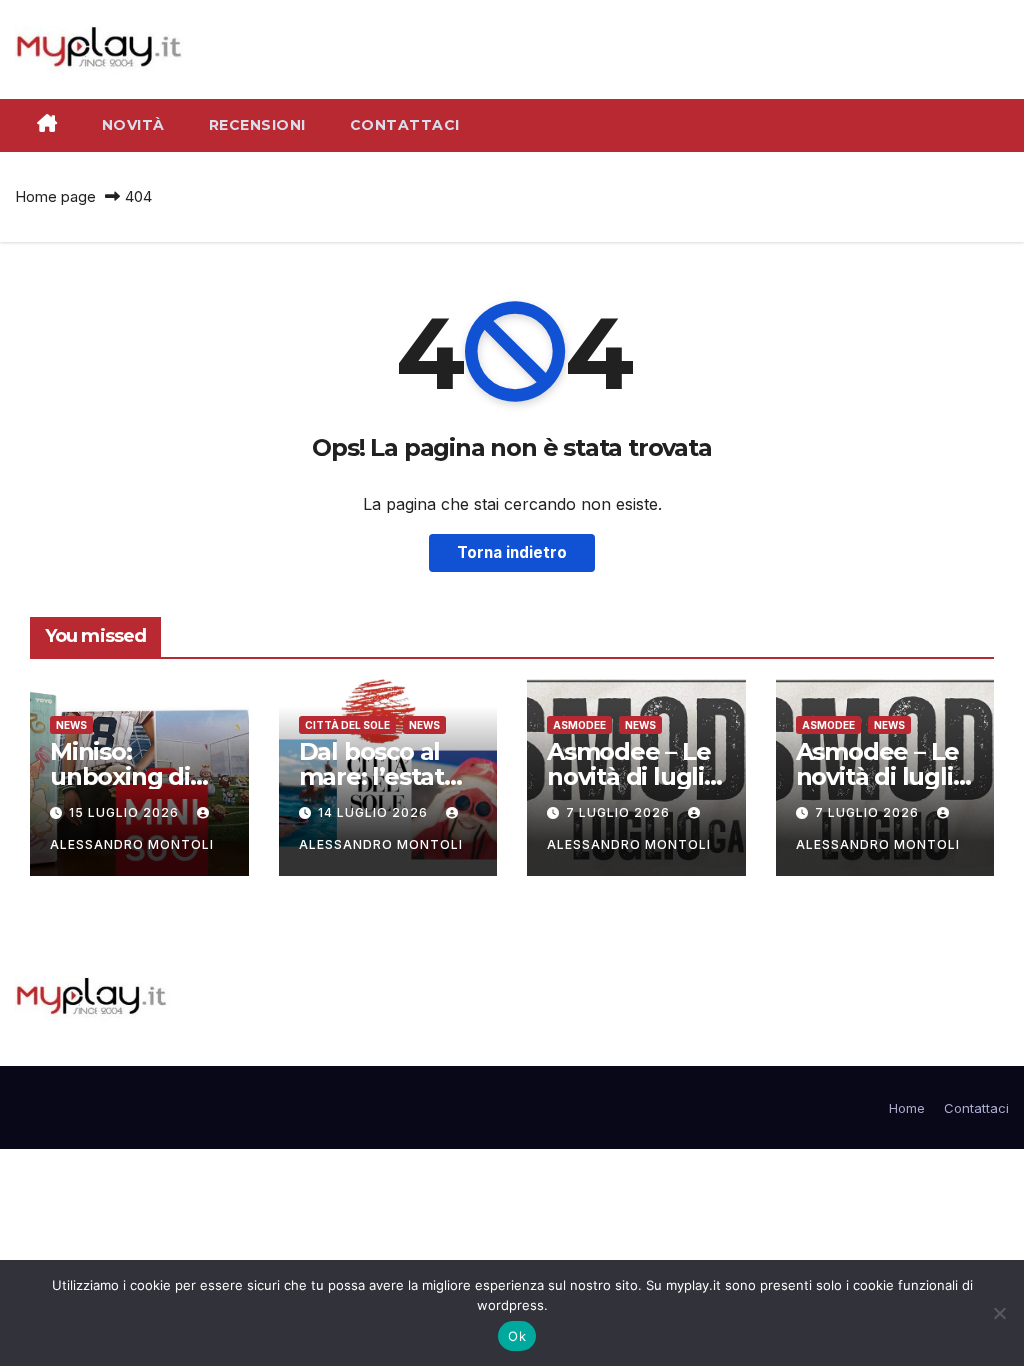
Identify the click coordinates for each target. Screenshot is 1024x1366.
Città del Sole (347, 725)
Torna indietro (512, 552)
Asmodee (579, 725)
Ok (517, 1336)
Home (907, 1108)
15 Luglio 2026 (126, 812)
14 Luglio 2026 (375, 812)
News (71, 725)
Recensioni (257, 125)
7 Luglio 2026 (620, 812)
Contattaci (405, 125)
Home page (55, 196)
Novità (133, 125)
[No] (999, 1313)
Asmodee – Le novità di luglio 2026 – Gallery (633, 776)
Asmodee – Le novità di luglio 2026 (882, 776)
